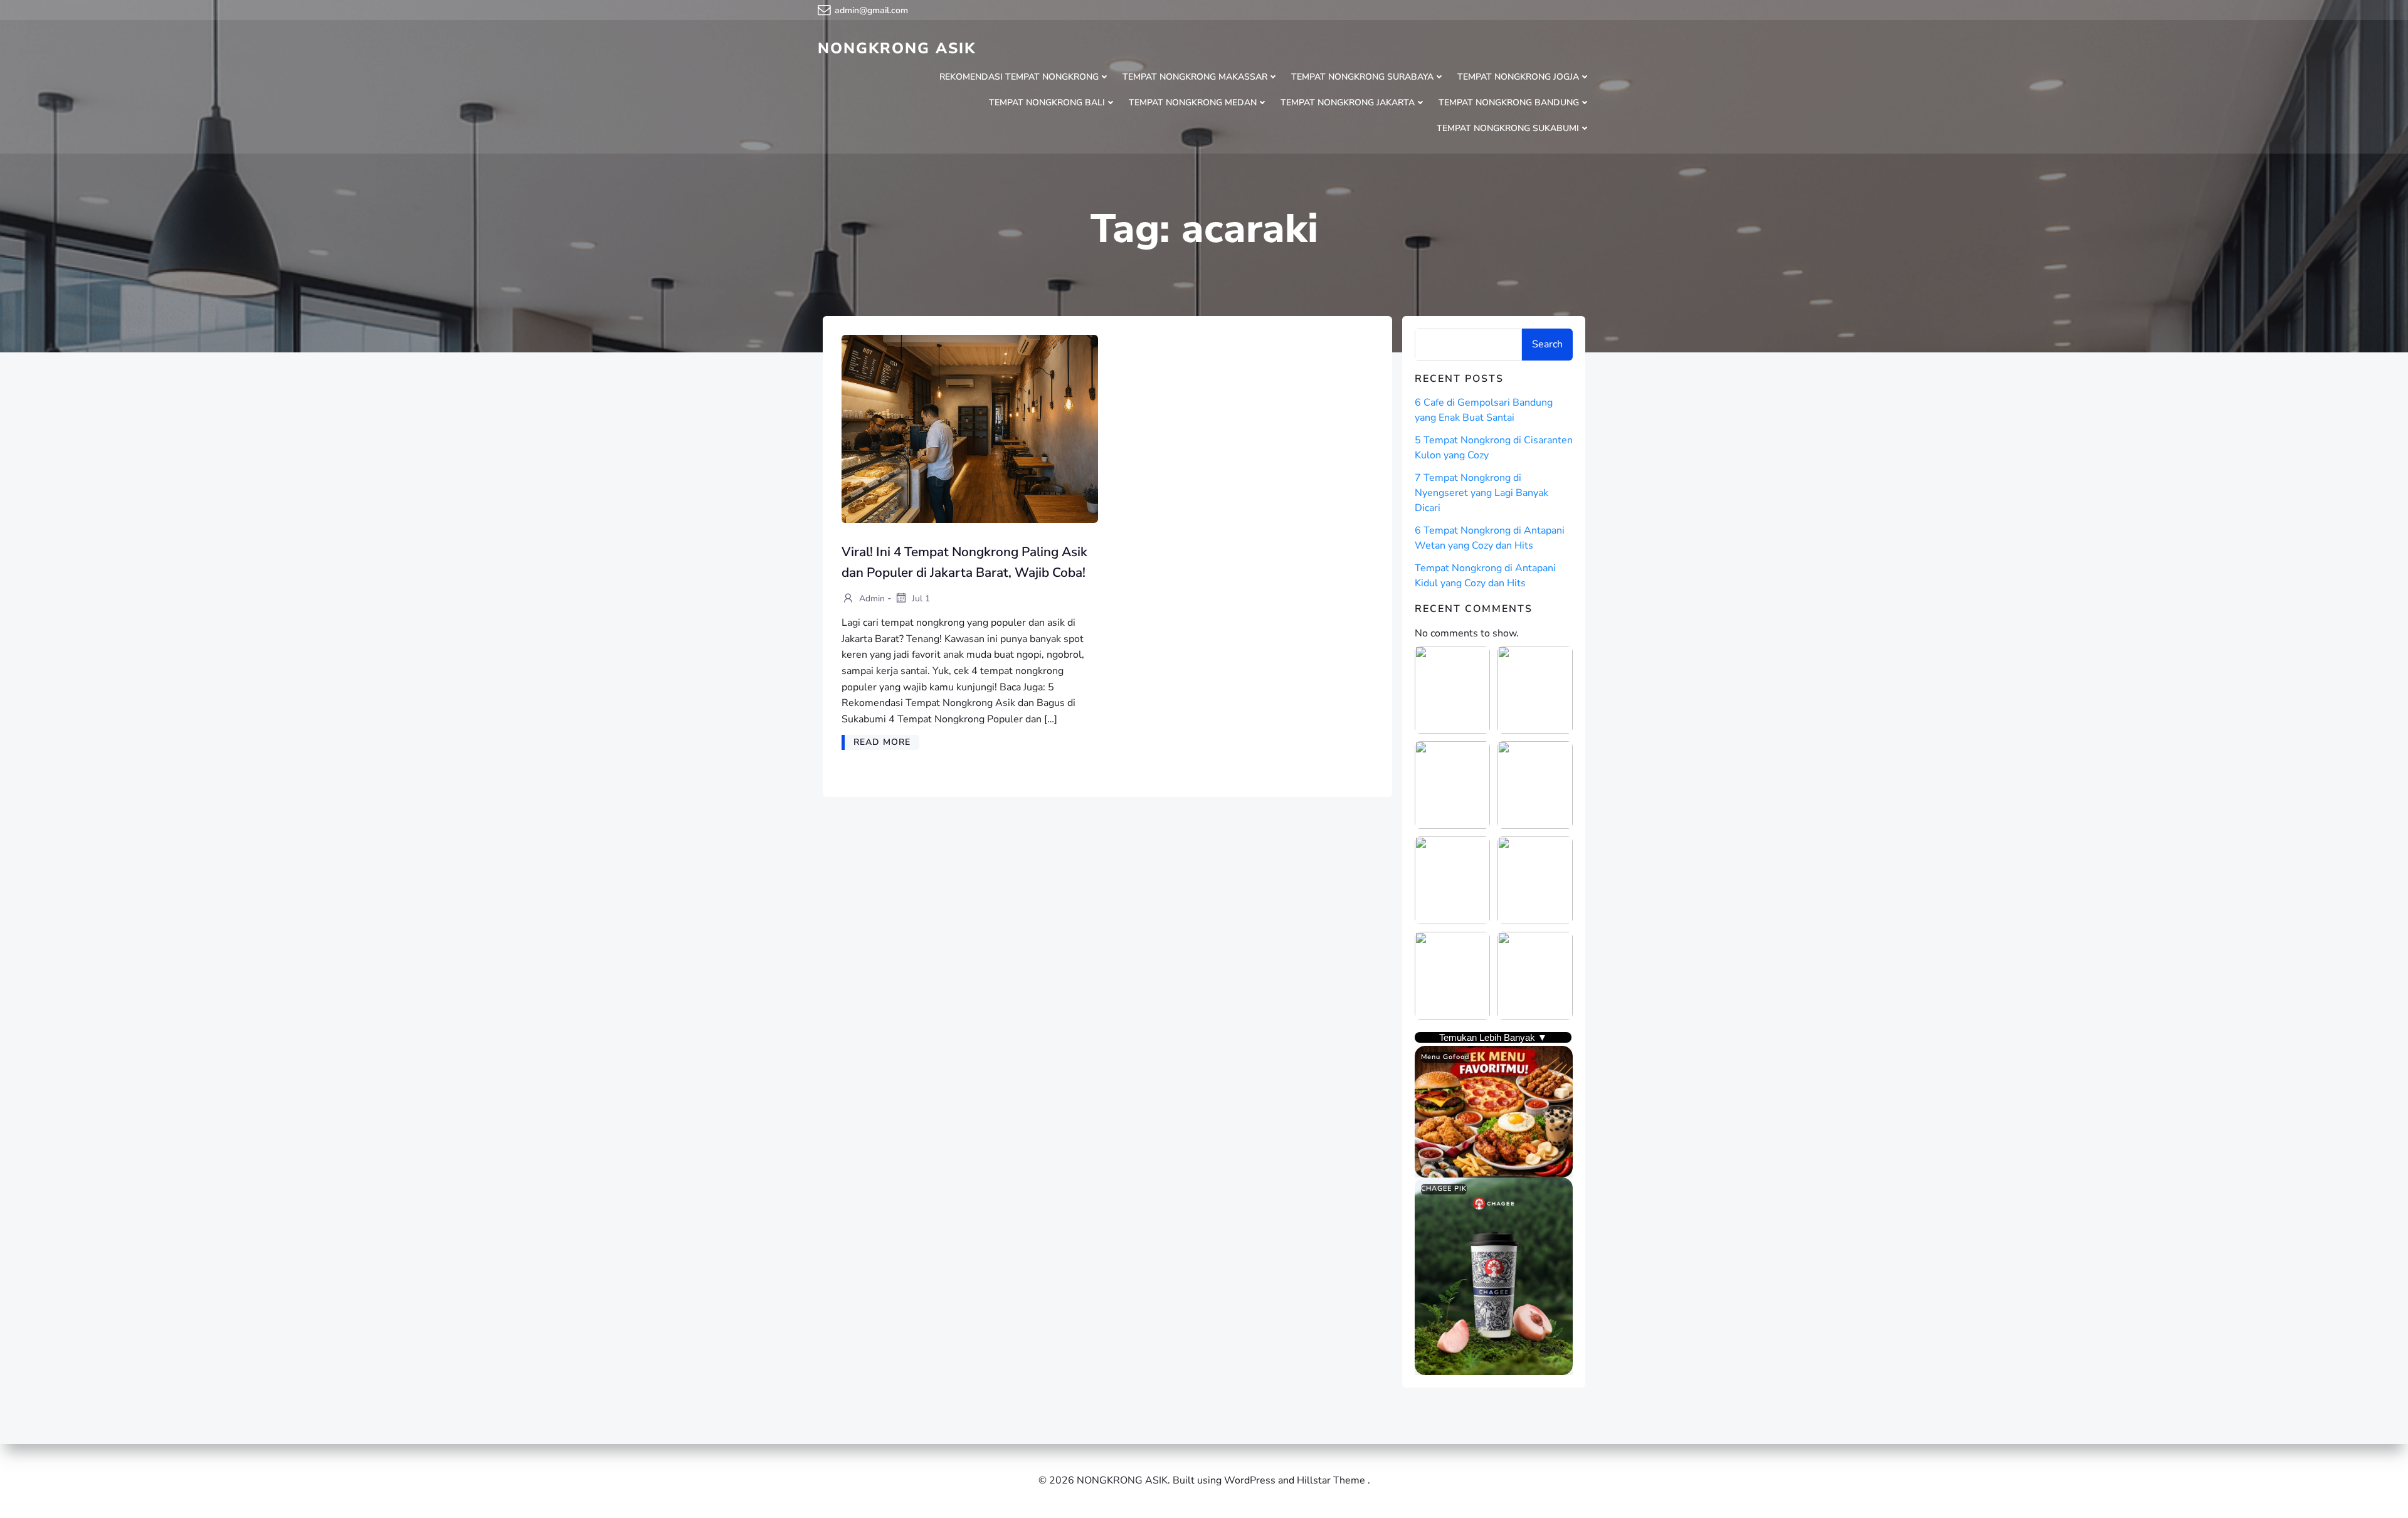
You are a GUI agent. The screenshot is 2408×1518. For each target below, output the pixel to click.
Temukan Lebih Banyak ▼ (1493, 1037)
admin (871, 598)
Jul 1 (920, 598)
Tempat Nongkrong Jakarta (1348, 103)
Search (1547, 344)
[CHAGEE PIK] (1494, 1276)
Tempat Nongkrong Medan (1193, 103)
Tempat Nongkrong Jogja (1518, 77)
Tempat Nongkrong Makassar (1195, 77)
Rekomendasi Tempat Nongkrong (1019, 77)
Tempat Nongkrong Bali (1047, 103)
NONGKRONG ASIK (897, 48)
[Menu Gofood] (1494, 1111)
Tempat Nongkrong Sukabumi (1508, 128)
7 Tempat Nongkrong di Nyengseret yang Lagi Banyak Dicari (1481, 493)
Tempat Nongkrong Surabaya (1362, 77)
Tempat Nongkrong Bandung (1509, 103)
